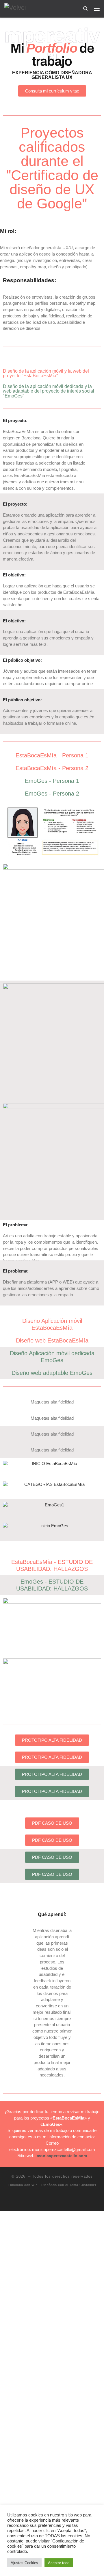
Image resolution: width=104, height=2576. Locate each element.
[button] (9, 1464)
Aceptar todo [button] (59, 2563)
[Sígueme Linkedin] (48, 2200)
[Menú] (97, 8)
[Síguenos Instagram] (56, 2200)
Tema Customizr (83, 2185)
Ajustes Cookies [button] (24, 2563)
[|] (15, 8)
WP (34, 2185)
